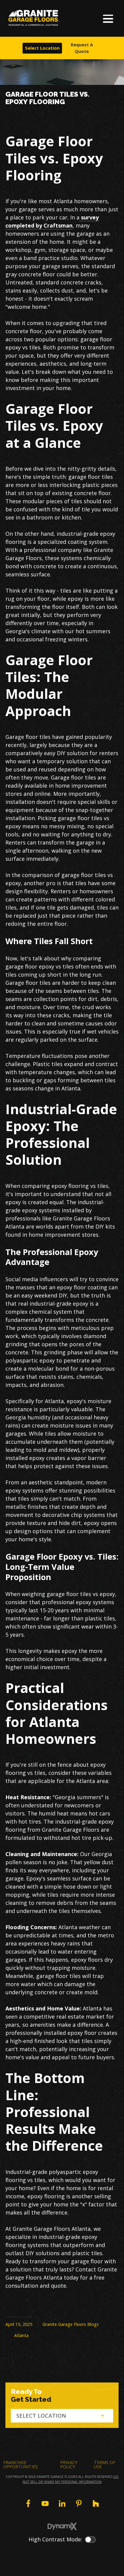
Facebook (28, 2503)
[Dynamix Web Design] (62, 2526)
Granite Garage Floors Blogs (71, 2324)
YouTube (45, 2503)
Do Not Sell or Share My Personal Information (71, 2479)
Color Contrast (90, 2540)
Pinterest (79, 2503)
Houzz (96, 2503)
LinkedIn (62, 2503)
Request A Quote (82, 48)
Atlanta (21, 2335)
